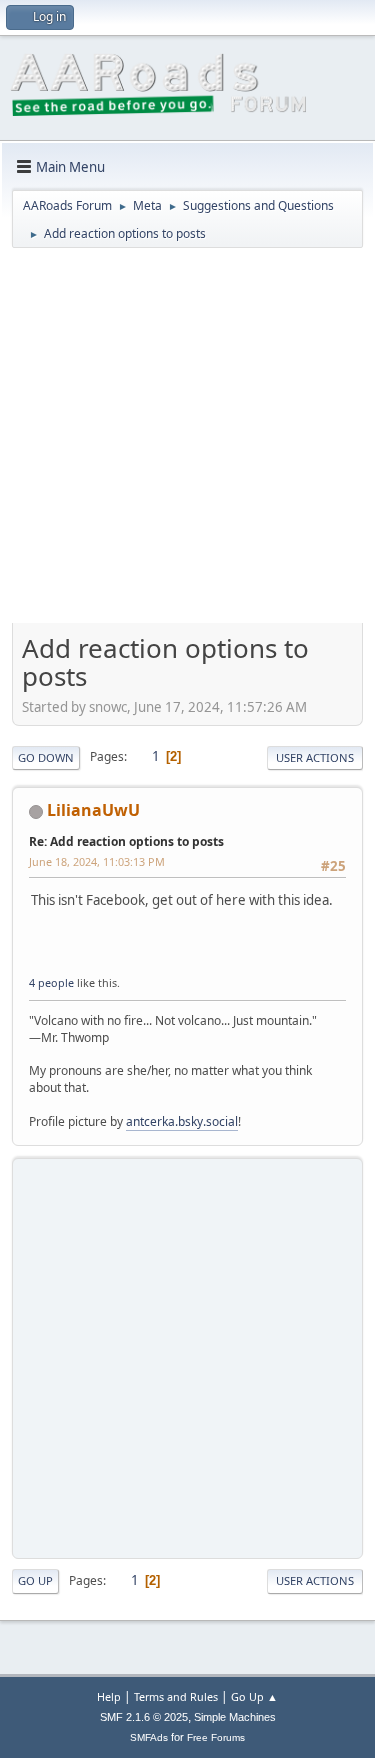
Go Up (35, 1580)
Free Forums (216, 1737)
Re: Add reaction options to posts (126, 841)
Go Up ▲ (254, 1696)
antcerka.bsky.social (182, 1121)
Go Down (46, 757)
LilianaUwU (93, 810)
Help (109, 1696)
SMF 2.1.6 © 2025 (144, 1717)
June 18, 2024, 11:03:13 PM (97, 861)
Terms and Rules (176, 1696)
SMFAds (149, 1737)
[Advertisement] (187, 442)
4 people (51, 982)
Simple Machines (235, 1717)
